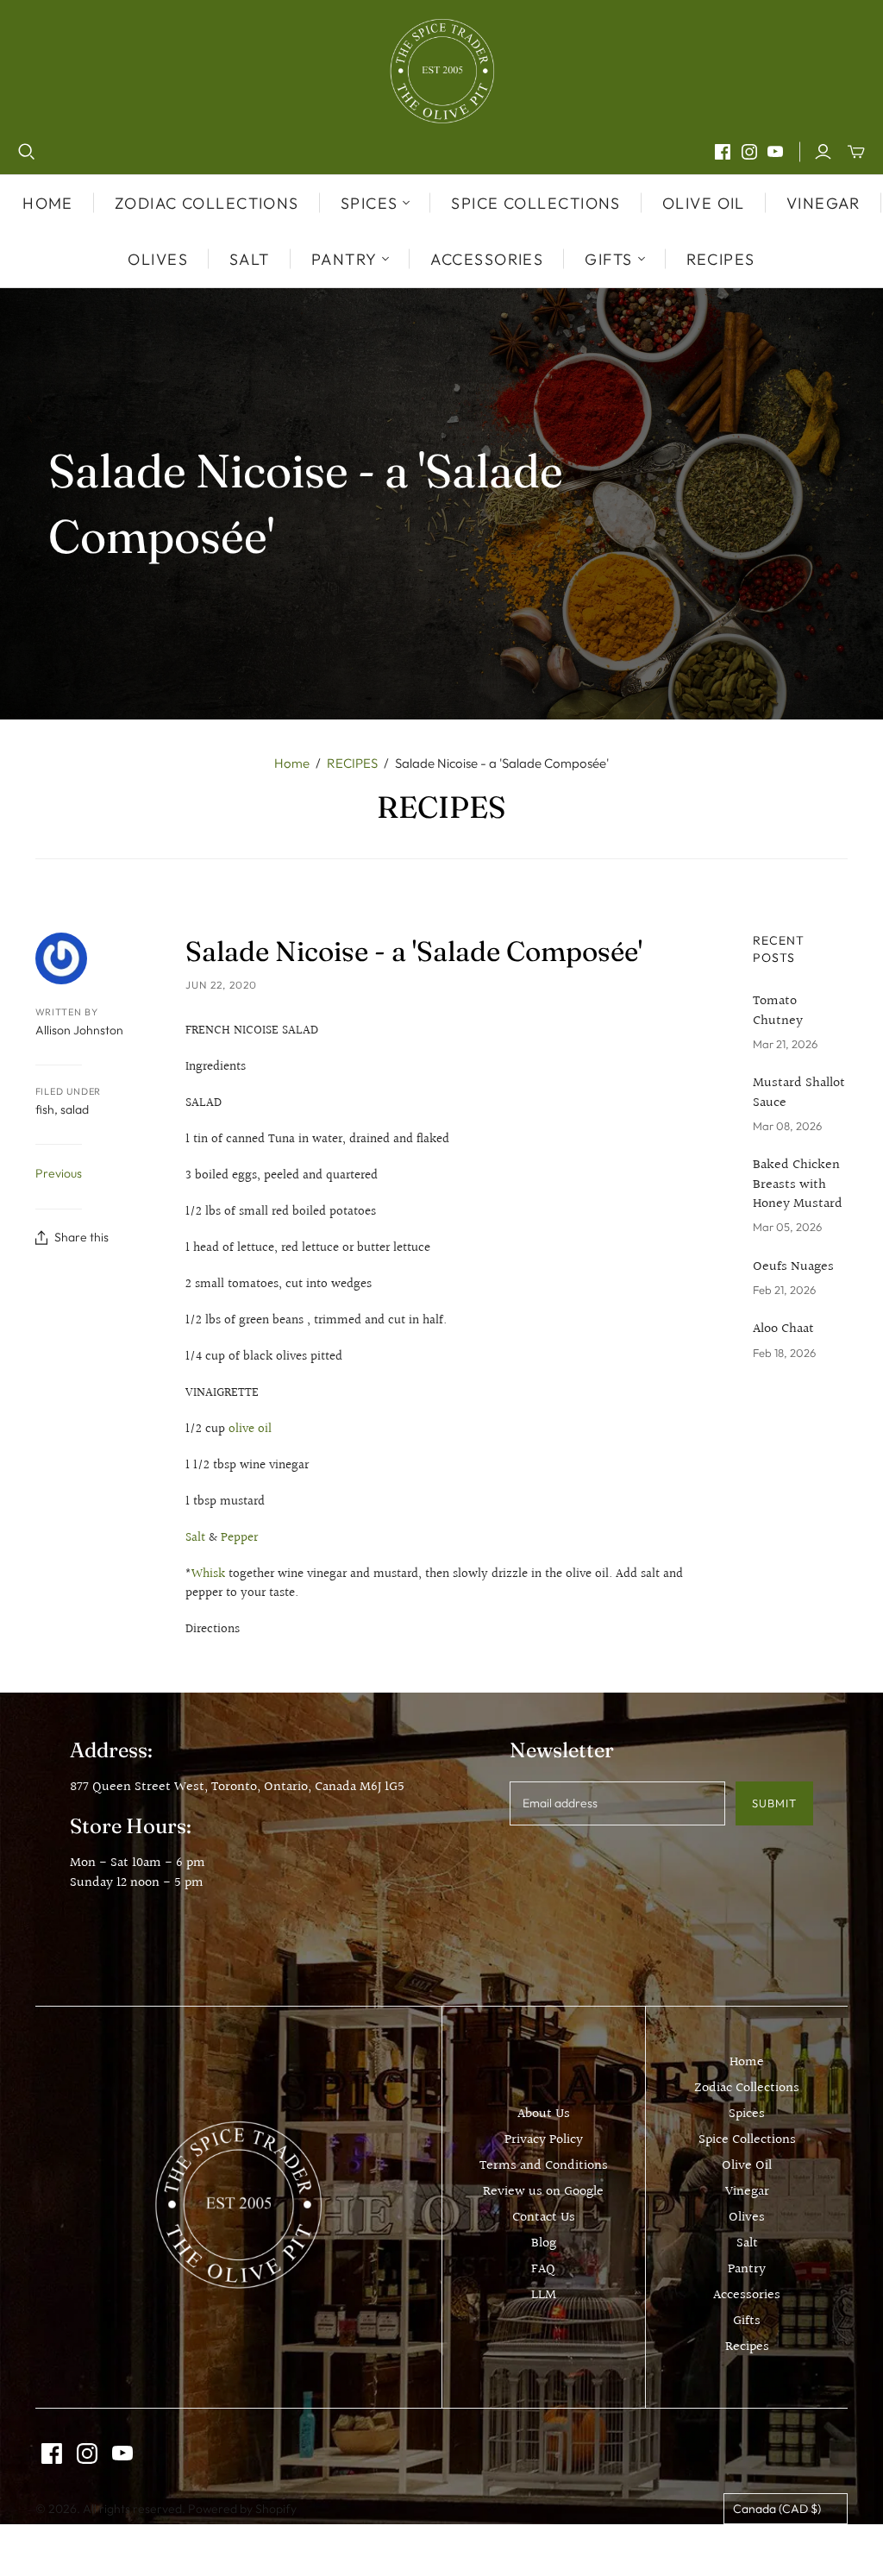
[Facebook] (723, 152)
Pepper (239, 1538)
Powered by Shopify (242, 2509)
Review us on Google (543, 2192)
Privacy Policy (544, 2140)
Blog (544, 2243)
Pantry (747, 2269)
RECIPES (352, 763)
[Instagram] (749, 152)
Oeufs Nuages (793, 1267)
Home (48, 203)
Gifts (747, 2321)
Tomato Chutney (778, 1012)
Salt (250, 259)
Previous (59, 1173)
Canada (777, 2509)
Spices (747, 2114)
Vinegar (824, 203)
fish (45, 1109)
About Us (544, 2114)
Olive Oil (704, 203)
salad (75, 1109)
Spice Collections (535, 203)
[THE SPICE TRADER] (442, 71)
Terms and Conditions (544, 2166)
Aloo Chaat (783, 1329)
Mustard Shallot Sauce (799, 1093)
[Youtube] (775, 152)
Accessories (487, 259)
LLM (544, 2295)
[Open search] (27, 152)
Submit (774, 1803)
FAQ (543, 2269)
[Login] (823, 152)
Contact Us (544, 2218)
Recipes (721, 259)
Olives (158, 259)
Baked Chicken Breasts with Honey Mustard (798, 1185)
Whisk (208, 1574)
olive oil (250, 1429)
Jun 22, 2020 (221, 985)
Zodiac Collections (207, 203)
